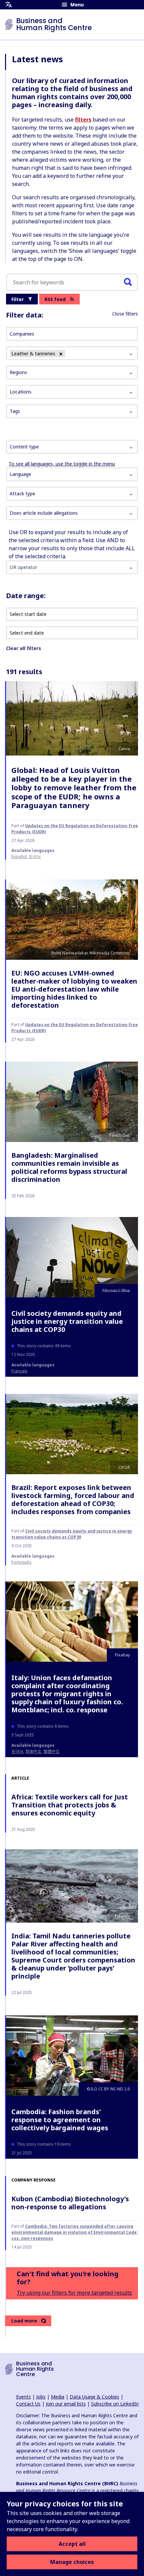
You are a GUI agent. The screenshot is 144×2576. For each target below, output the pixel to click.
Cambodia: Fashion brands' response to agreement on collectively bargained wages (60, 2120)
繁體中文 (52, 1751)
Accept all (72, 2544)
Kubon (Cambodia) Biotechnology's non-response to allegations (70, 2203)
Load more (24, 2321)
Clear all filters (23, 648)
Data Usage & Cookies (94, 2397)
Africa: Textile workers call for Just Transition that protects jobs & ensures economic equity (70, 1805)
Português (21, 1562)
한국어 (35, 856)
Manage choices (72, 2562)
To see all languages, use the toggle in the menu (62, 464)
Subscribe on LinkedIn (115, 2404)
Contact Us (28, 2404)
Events (23, 2397)
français (19, 1371)
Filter (18, 299)
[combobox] (72, 447)
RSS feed (55, 299)
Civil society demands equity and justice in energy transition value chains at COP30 (67, 1321)
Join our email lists (66, 2404)
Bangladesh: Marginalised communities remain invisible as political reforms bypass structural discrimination (69, 1167)
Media (58, 2397)
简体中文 (33, 1751)
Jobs (41, 2397)
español (19, 856)
